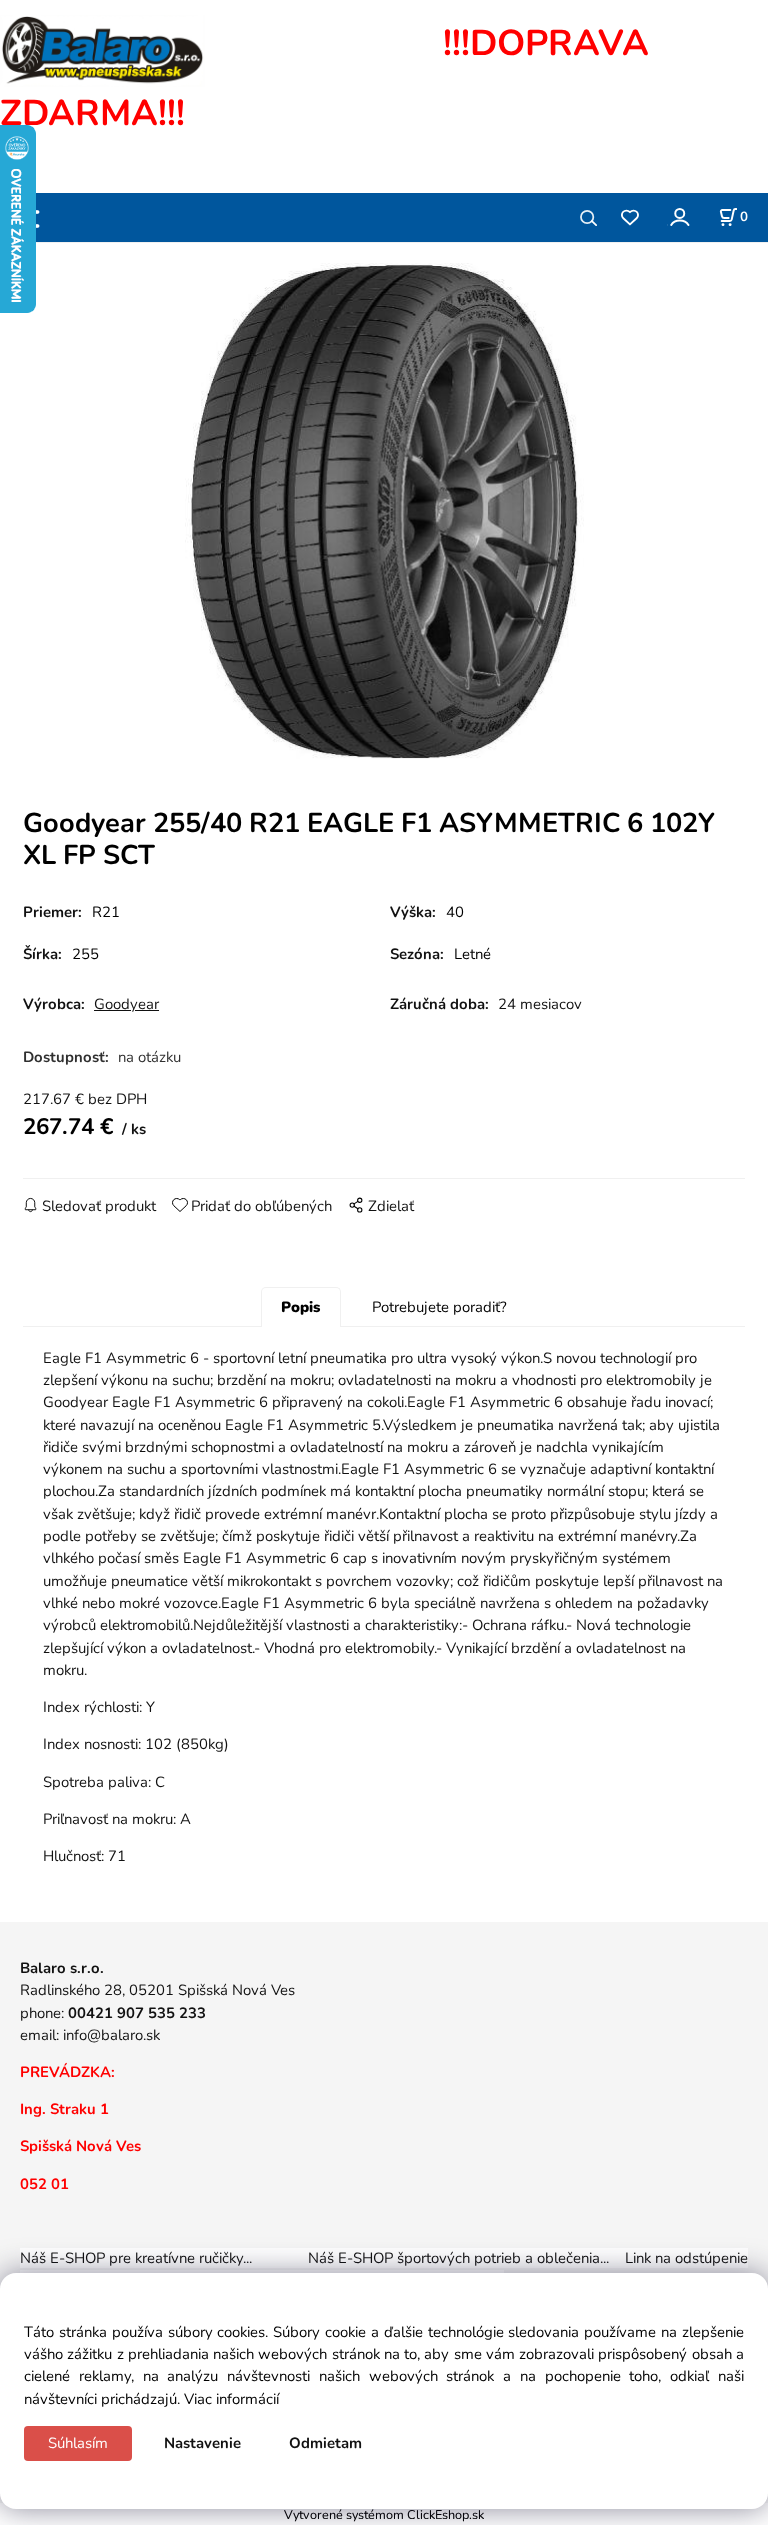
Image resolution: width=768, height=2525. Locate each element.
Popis (300, 1307)
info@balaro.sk (111, 2035)
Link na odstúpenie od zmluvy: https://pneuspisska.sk (384, 2269)
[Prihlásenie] (678, 216)
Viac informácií (231, 2399)
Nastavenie (202, 2443)
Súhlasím (78, 2443)
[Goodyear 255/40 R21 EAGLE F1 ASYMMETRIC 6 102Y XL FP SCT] (384, 512)
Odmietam (325, 2443)
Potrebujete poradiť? (439, 1307)
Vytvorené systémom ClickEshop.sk (384, 2514)
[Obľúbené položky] (629, 218)
